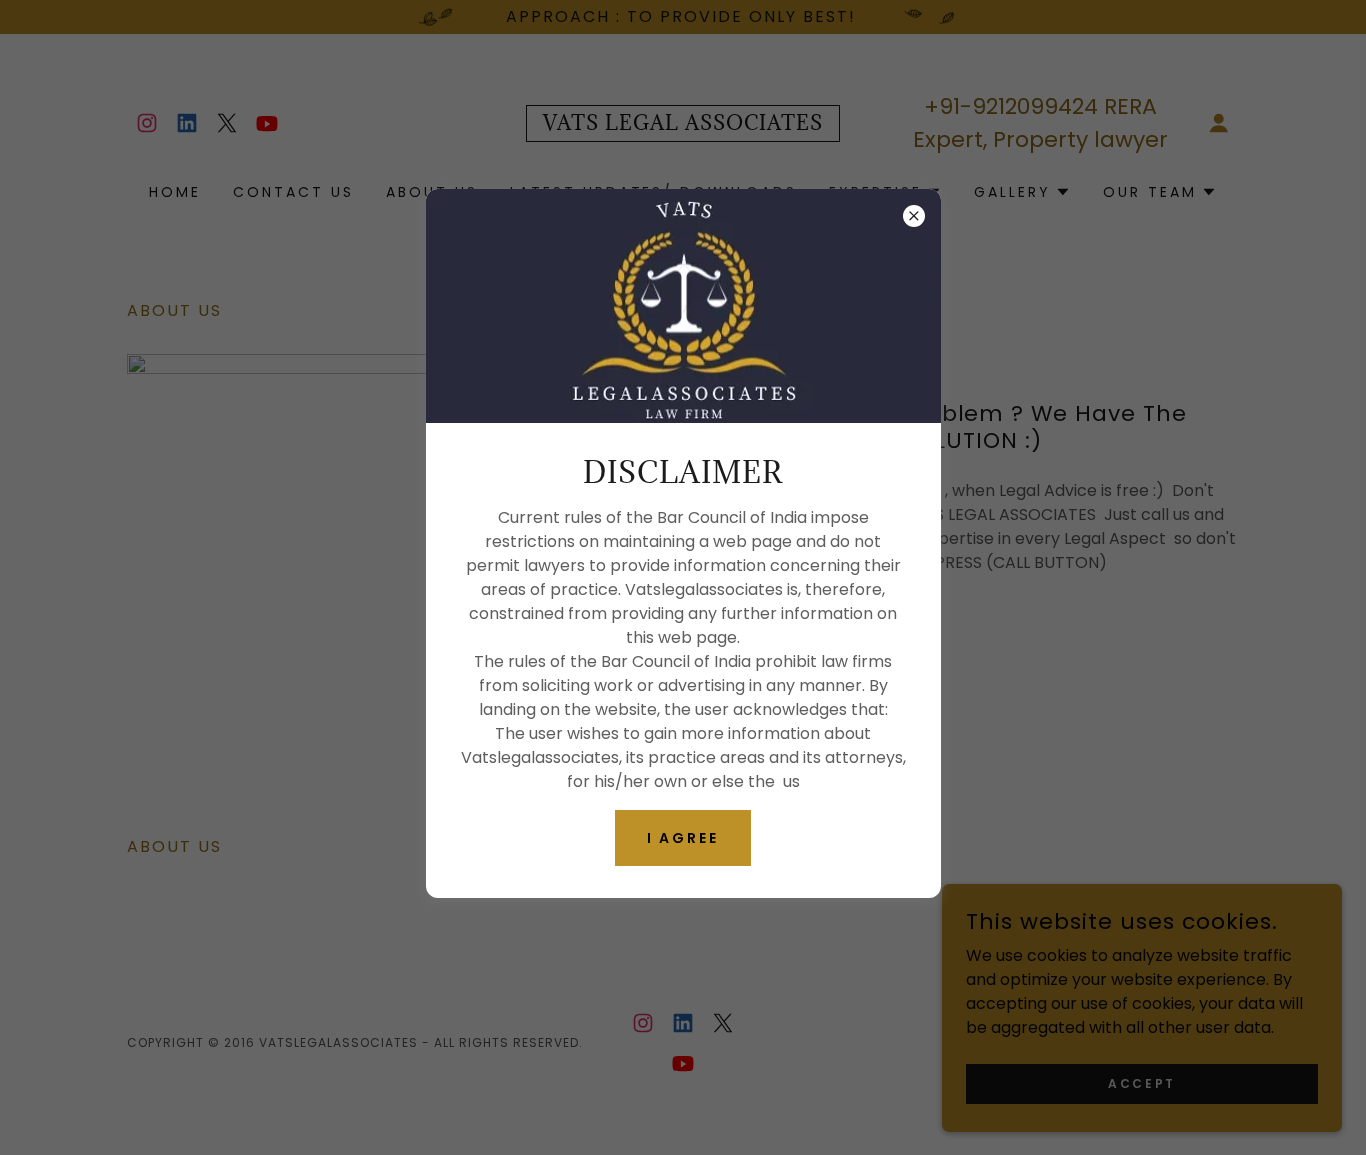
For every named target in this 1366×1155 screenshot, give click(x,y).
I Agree (683, 838)
